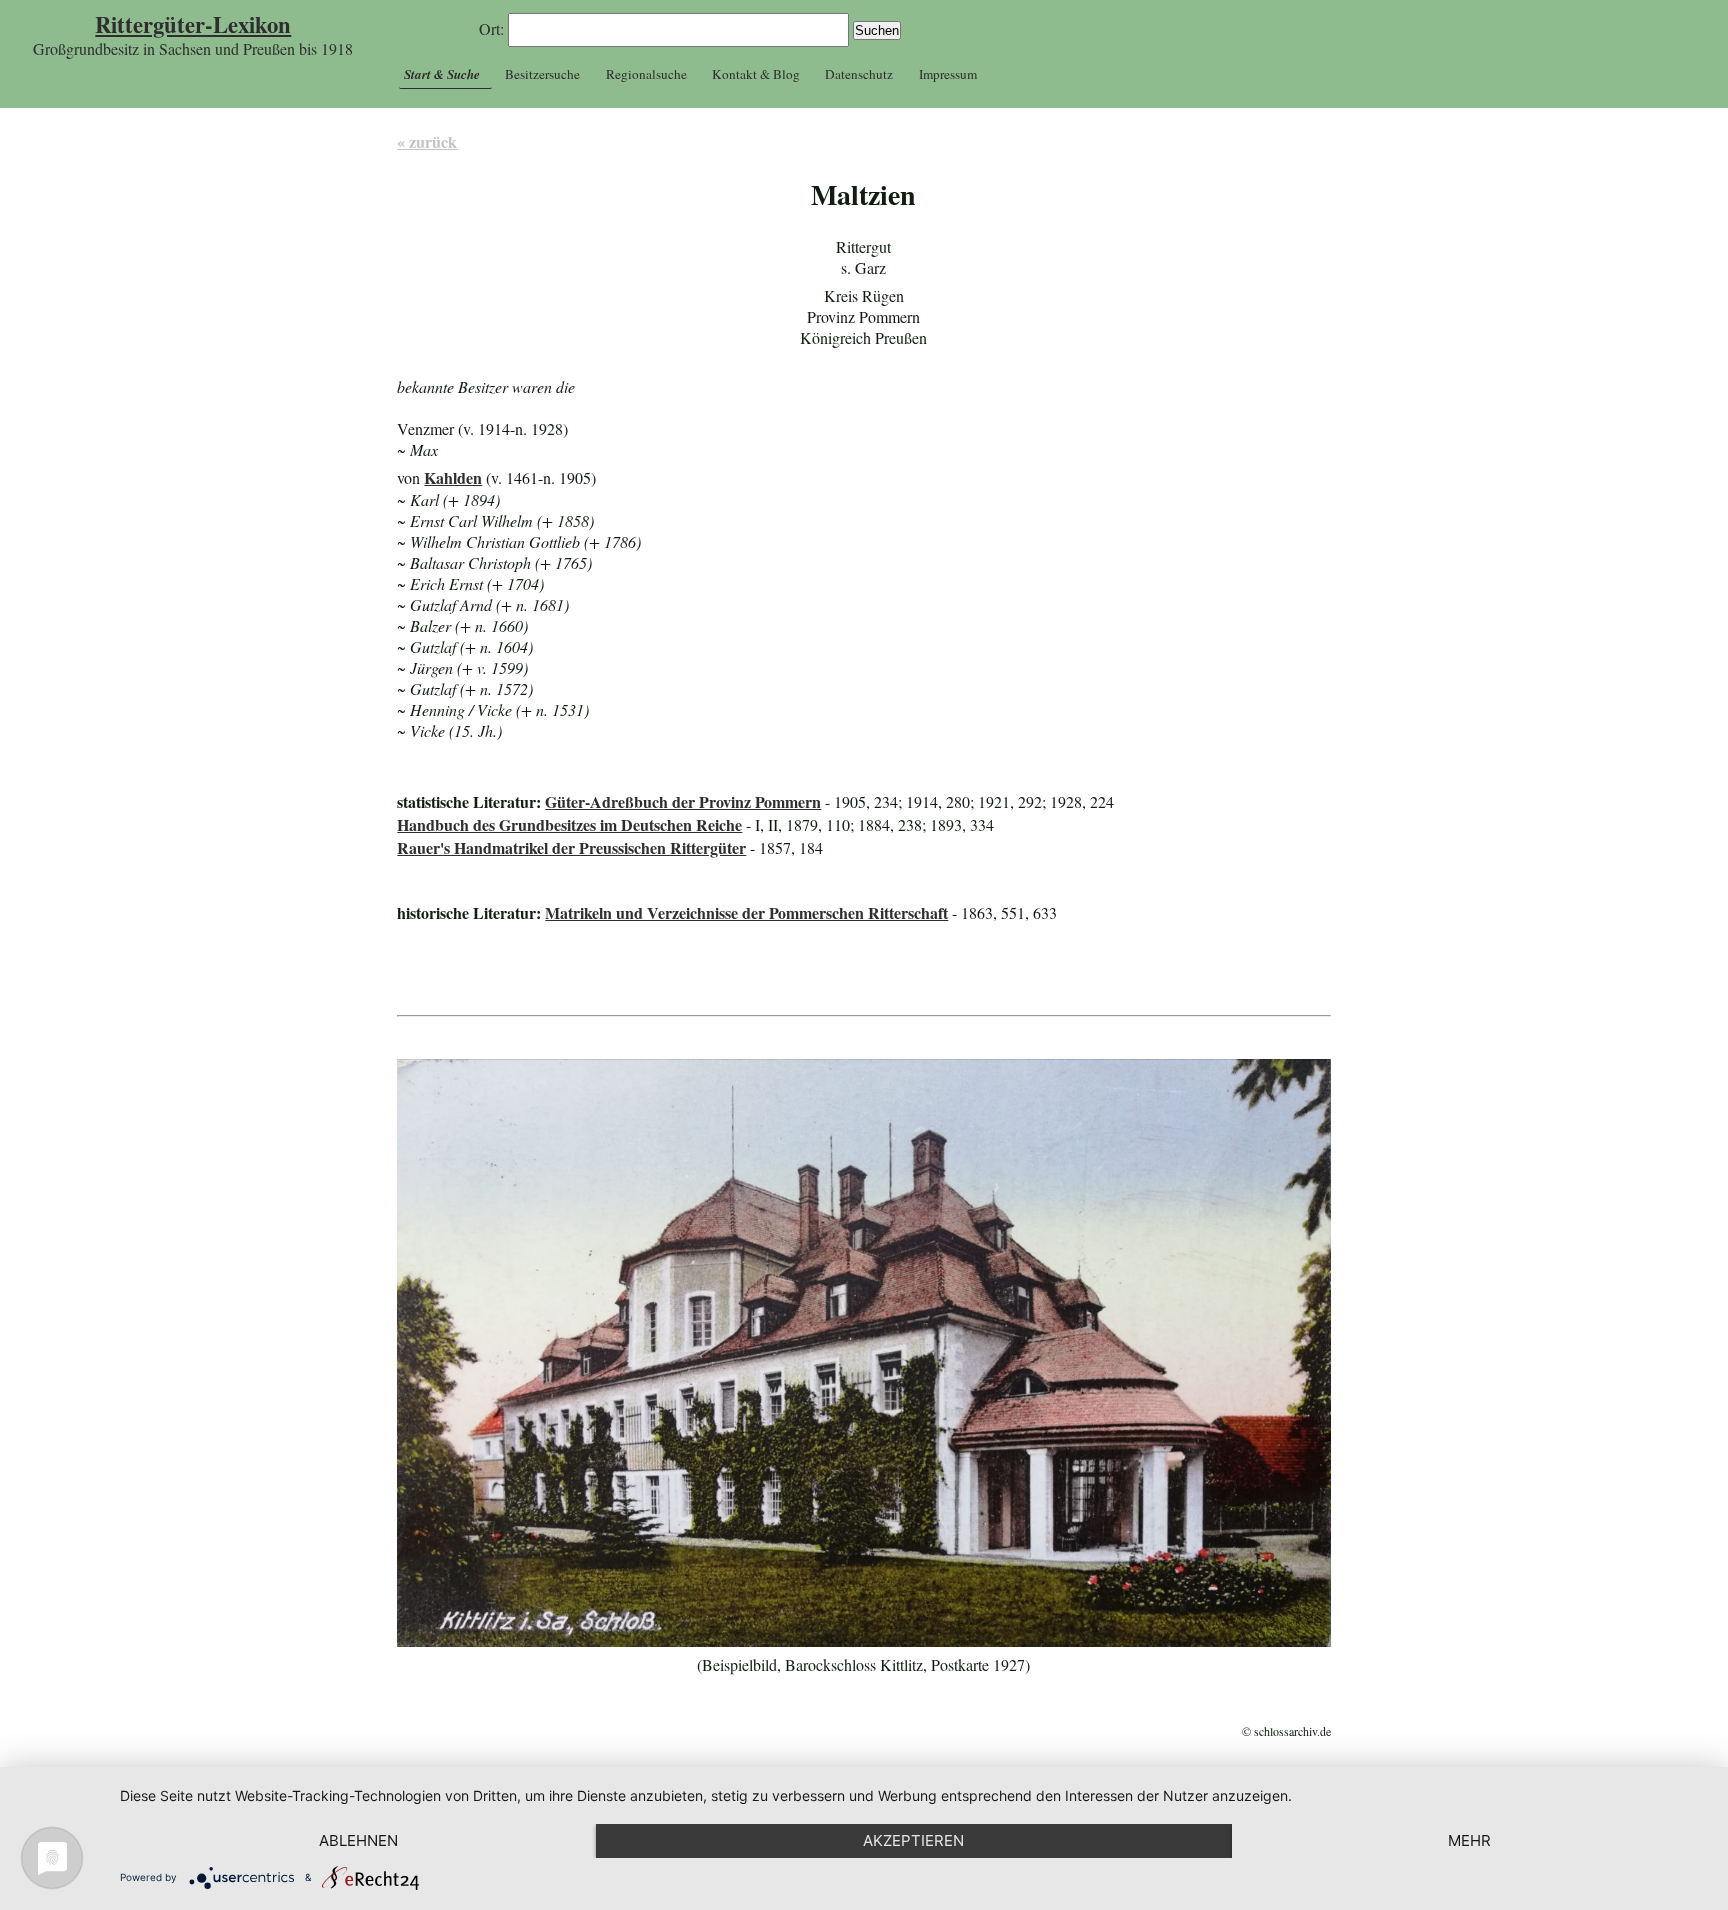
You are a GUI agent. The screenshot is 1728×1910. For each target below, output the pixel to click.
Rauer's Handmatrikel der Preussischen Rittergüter (571, 847)
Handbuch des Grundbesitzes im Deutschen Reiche (569, 824)
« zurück (427, 141)
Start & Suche (442, 74)
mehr (1469, 1840)
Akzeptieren (913, 1840)
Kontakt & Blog (756, 74)
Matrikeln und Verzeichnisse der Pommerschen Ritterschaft (746, 912)
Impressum (948, 74)
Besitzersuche (542, 74)
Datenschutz (859, 74)
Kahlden (453, 477)
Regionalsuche (646, 74)
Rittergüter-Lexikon (193, 24)
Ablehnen (358, 1840)
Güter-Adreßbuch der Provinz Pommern (683, 801)
